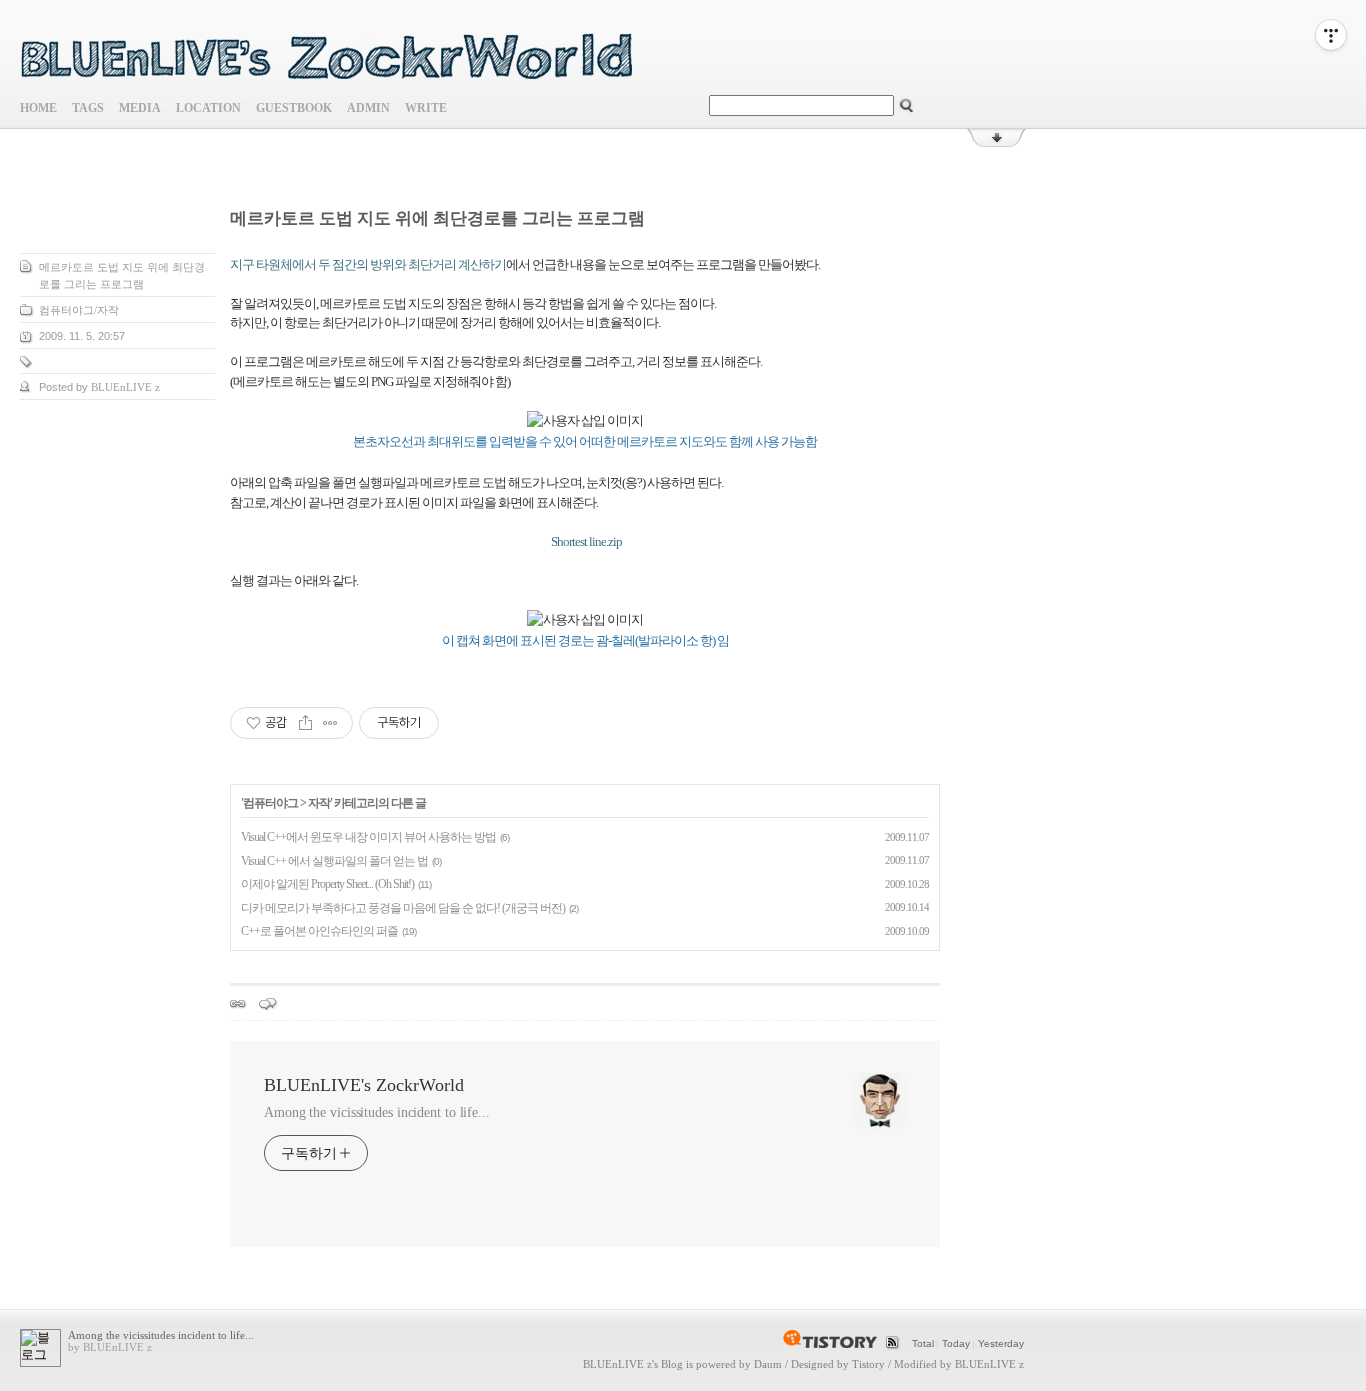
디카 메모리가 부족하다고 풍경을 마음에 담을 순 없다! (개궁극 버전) (403, 908)
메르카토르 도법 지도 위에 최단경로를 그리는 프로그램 (437, 218)
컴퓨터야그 (270, 803)
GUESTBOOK (294, 108)
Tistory (868, 1364)
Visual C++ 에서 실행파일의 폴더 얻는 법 (334, 861)
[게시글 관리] (330, 723)
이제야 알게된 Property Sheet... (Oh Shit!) (327, 884)
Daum (768, 1364)
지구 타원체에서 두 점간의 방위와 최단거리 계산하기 (368, 264)
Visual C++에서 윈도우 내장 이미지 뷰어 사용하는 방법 (368, 837)
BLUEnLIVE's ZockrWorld (364, 1085)
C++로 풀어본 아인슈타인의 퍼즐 (319, 931)
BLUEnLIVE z (617, 1364)
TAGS (88, 108)
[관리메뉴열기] (1331, 35)
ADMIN (368, 108)
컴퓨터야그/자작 (79, 310)
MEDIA (140, 108)
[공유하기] (305, 723)
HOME (38, 108)
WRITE (426, 108)
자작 (319, 803)
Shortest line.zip (585, 541)
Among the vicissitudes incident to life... (377, 1112)
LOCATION (208, 108)
